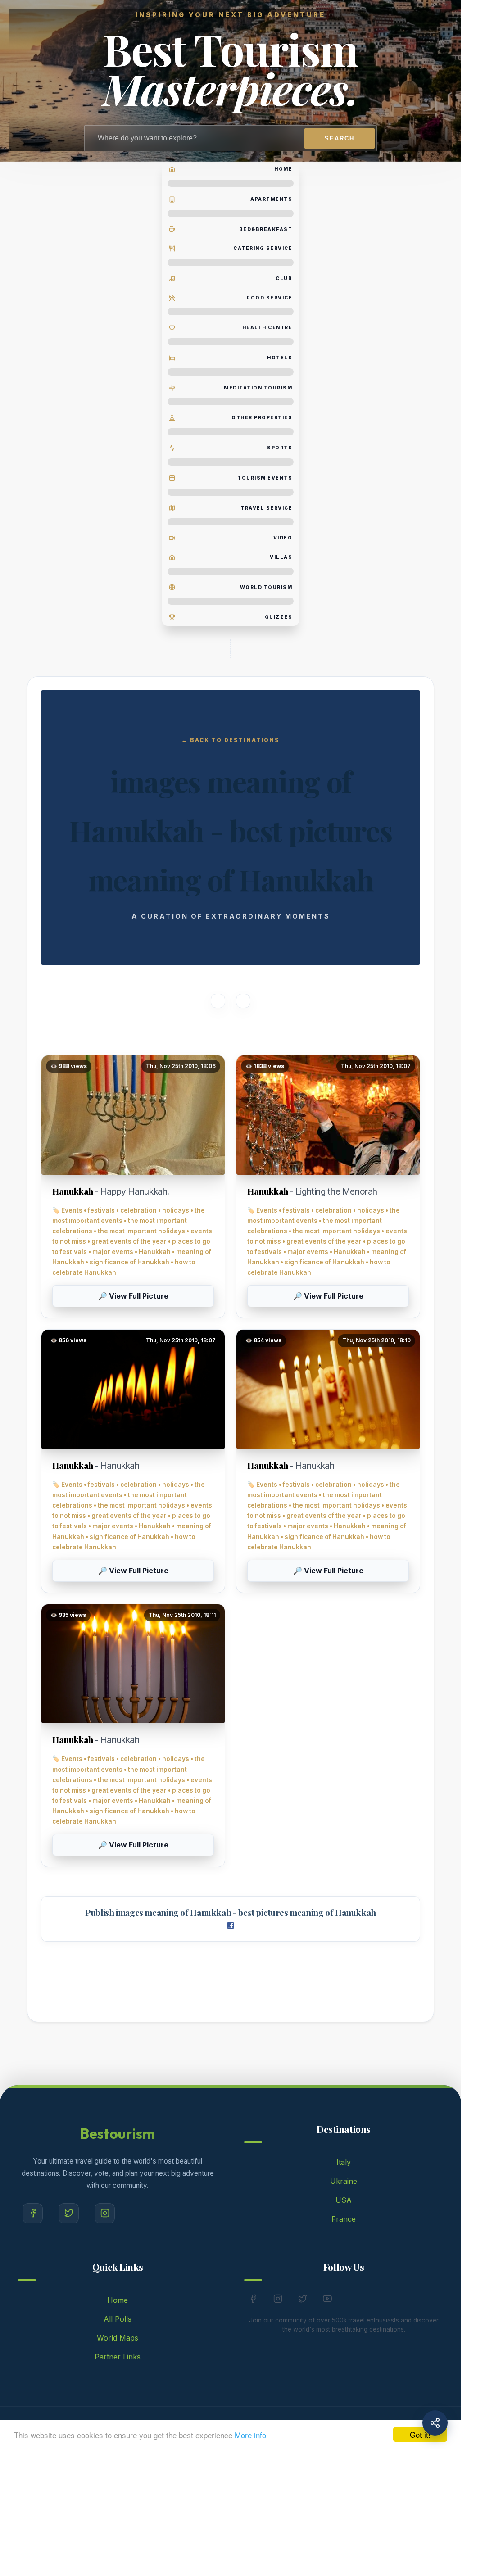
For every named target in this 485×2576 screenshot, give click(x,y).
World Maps (118, 2338)
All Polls (118, 2319)
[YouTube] (327, 2300)
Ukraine (344, 2181)
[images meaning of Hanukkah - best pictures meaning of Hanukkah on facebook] (231, 1926)
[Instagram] (105, 2213)
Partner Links (118, 2357)
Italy (344, 2162)
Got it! (420, 2434)
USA (344, 2200)
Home (118, 2300)
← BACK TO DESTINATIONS (231, 740)
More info (250, 2435)
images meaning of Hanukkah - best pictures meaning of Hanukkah (246, 1913)
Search (340, 138)
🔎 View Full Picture (133, 1296)
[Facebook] (33, 2213)
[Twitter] (69, 2213)
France (344, 2219)
